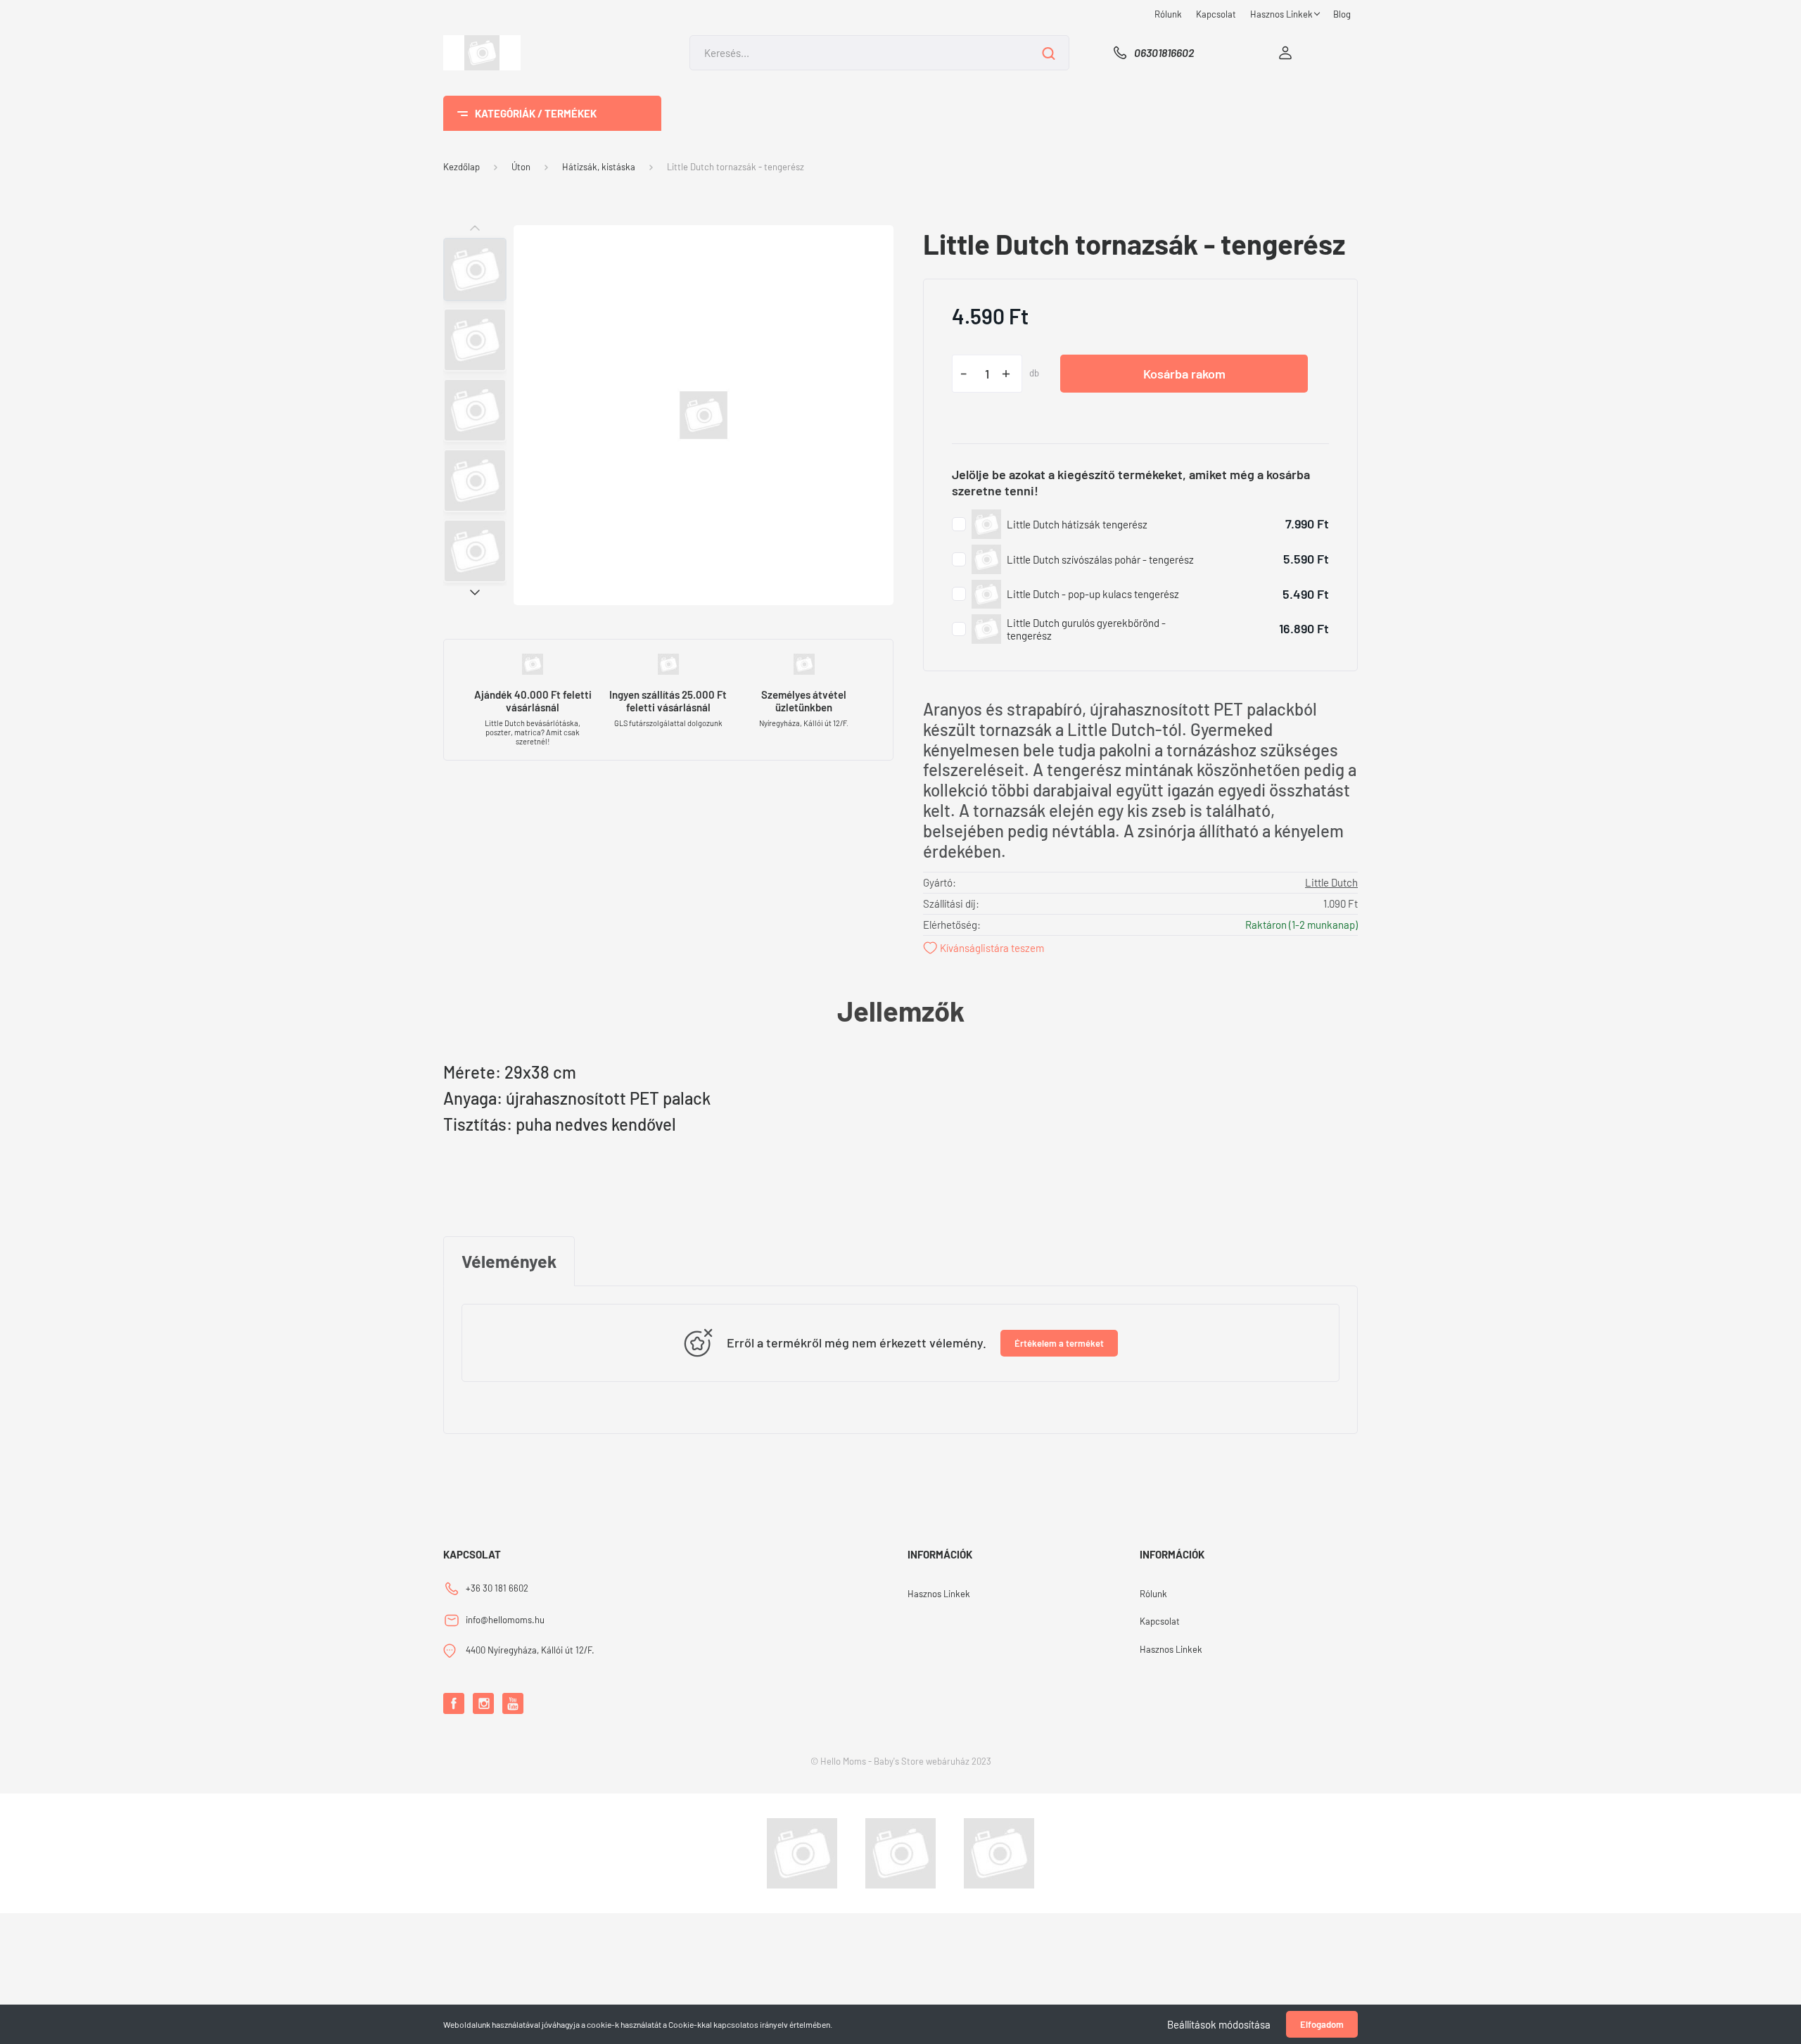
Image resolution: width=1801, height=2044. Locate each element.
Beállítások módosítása (1219, 2024)
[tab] (509, 1262)
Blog (1342, 14)
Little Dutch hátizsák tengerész (1077, 524)
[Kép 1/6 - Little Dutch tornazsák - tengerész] (704, 413)
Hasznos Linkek (1283, 14)
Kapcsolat (1216, 14)
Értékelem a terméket (1059, 1343)
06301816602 (1164, 52)
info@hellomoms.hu (505, 1620)
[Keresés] (1049, 53)
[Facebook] (454, 1703)
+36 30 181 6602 (497, 1588)
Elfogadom (1322, 2024)
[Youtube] (513, 1703)
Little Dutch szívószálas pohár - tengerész (1100, 559)
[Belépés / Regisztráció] (1285, 53)
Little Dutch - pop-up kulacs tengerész (1093, 594)
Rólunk (1168, 14)
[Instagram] (483, 1703)
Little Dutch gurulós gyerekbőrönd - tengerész (1086, 629)
